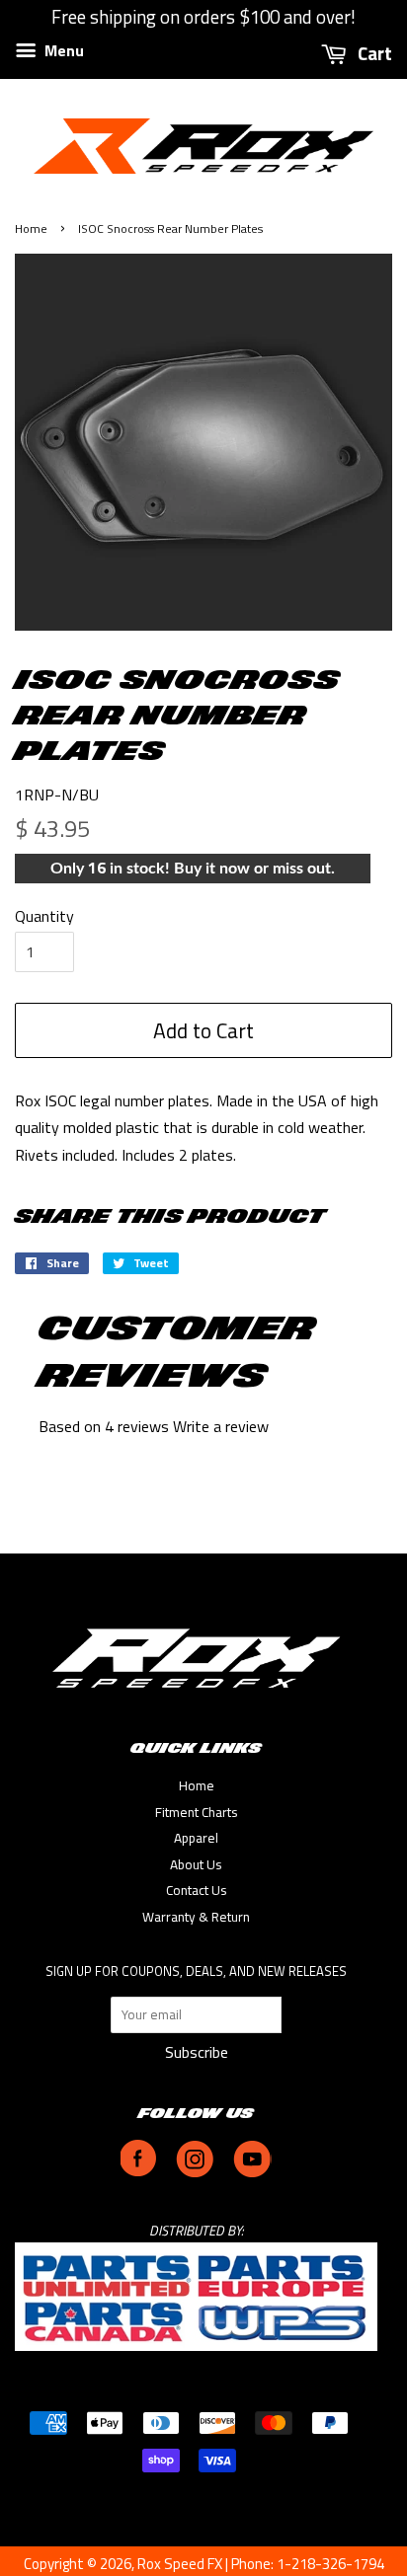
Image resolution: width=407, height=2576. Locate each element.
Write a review (221, 1426)
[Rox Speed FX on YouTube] (252, 2172)
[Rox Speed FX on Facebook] (138, 2172)
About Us (196, 1864)
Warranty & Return (196, 1917)
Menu (62, 50)
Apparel (196, 1838)
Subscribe (197, 2052)
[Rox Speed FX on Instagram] (195, 2172)
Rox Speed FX (180, 2564)
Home (31, 228)
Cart (373, 53)
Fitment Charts (197, 1812)
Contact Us (197, 1890)
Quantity (44, 916)
